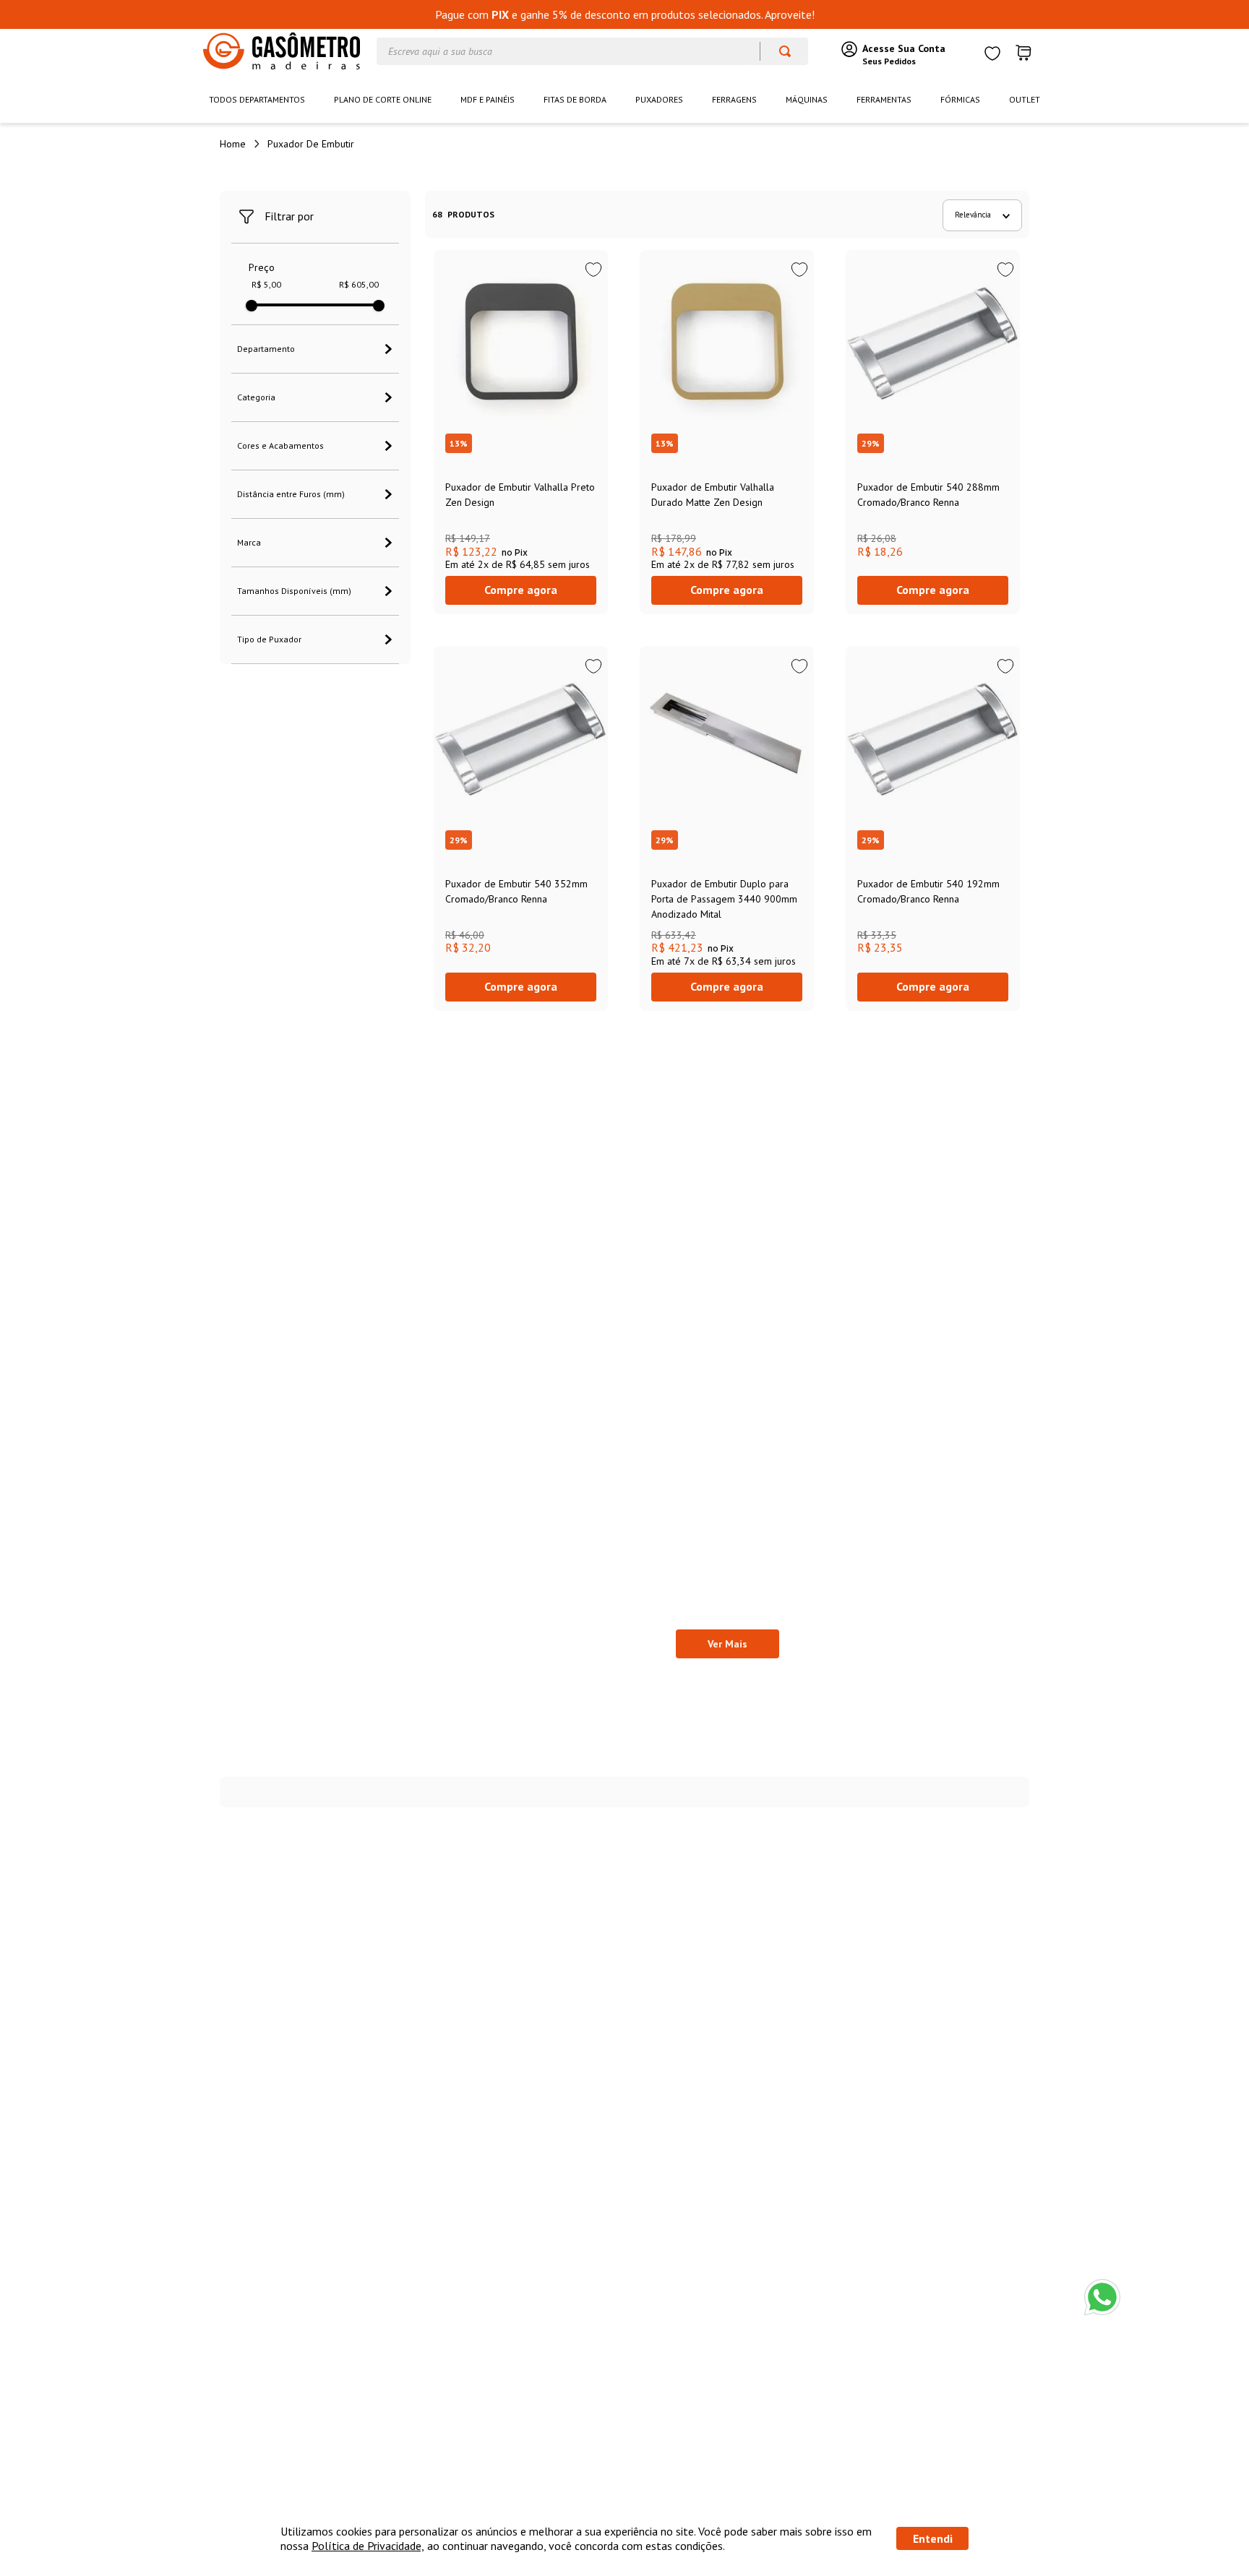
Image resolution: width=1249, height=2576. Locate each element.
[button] (315, 349)
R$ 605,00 (359, 285)
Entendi (933, 2538)
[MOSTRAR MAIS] (727, 1644)
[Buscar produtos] (778, 51)
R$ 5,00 (266, 285)
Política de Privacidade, (368, 2546)
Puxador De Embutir (311, 144)
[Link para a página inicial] (233, 144)
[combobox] (592, 51)
